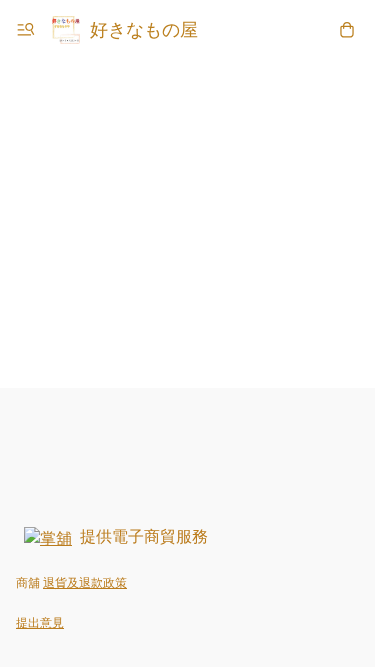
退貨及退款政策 (85, 583)
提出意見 (40, 623)
